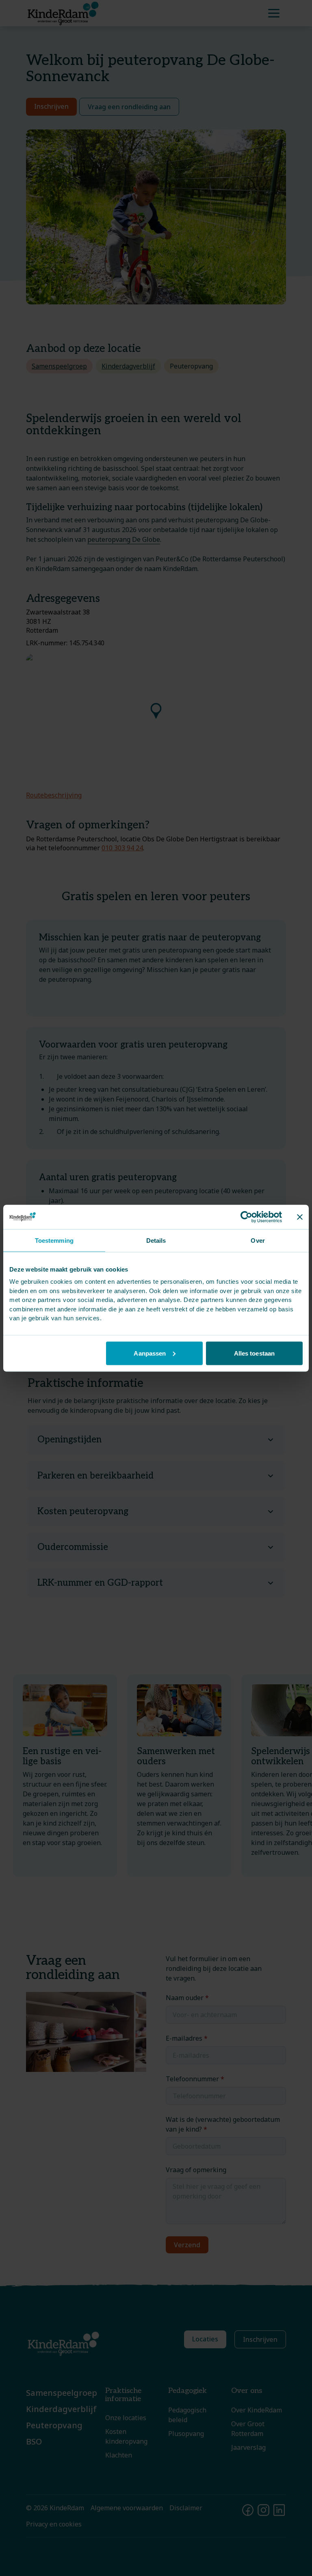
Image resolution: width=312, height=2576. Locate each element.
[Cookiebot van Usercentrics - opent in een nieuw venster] (246, 1217)
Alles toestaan (254, 1353)
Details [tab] (156, 1240)
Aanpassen (150, 1353)
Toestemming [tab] (54, 1240)
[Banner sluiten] (300, 1217)
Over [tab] (258, 1240)
